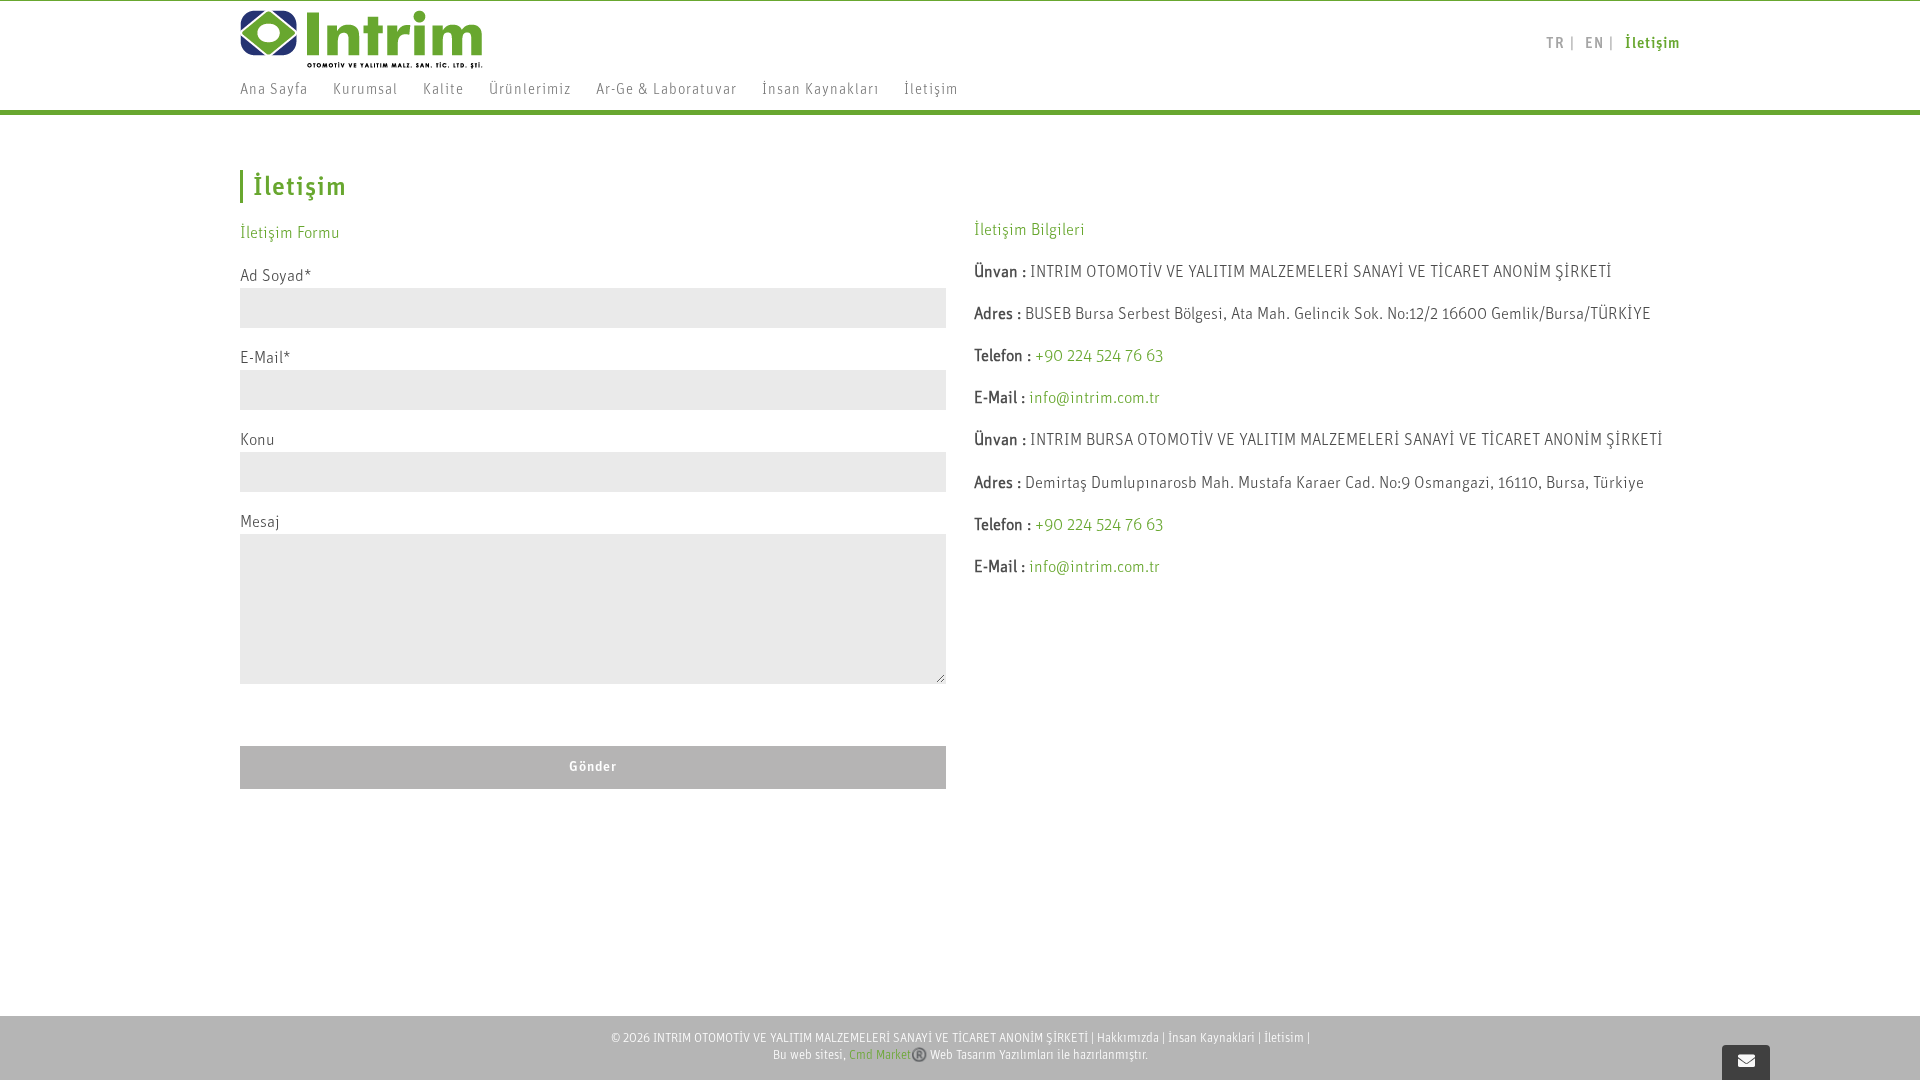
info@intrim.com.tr (1094, 398)
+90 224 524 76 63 (1099, 356)
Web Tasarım (963, 1056)
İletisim (1284, 1039)
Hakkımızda (1128, 1039)
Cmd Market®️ (888, 1056)
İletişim (1652, 44)
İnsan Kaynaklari (1211, 1039)
